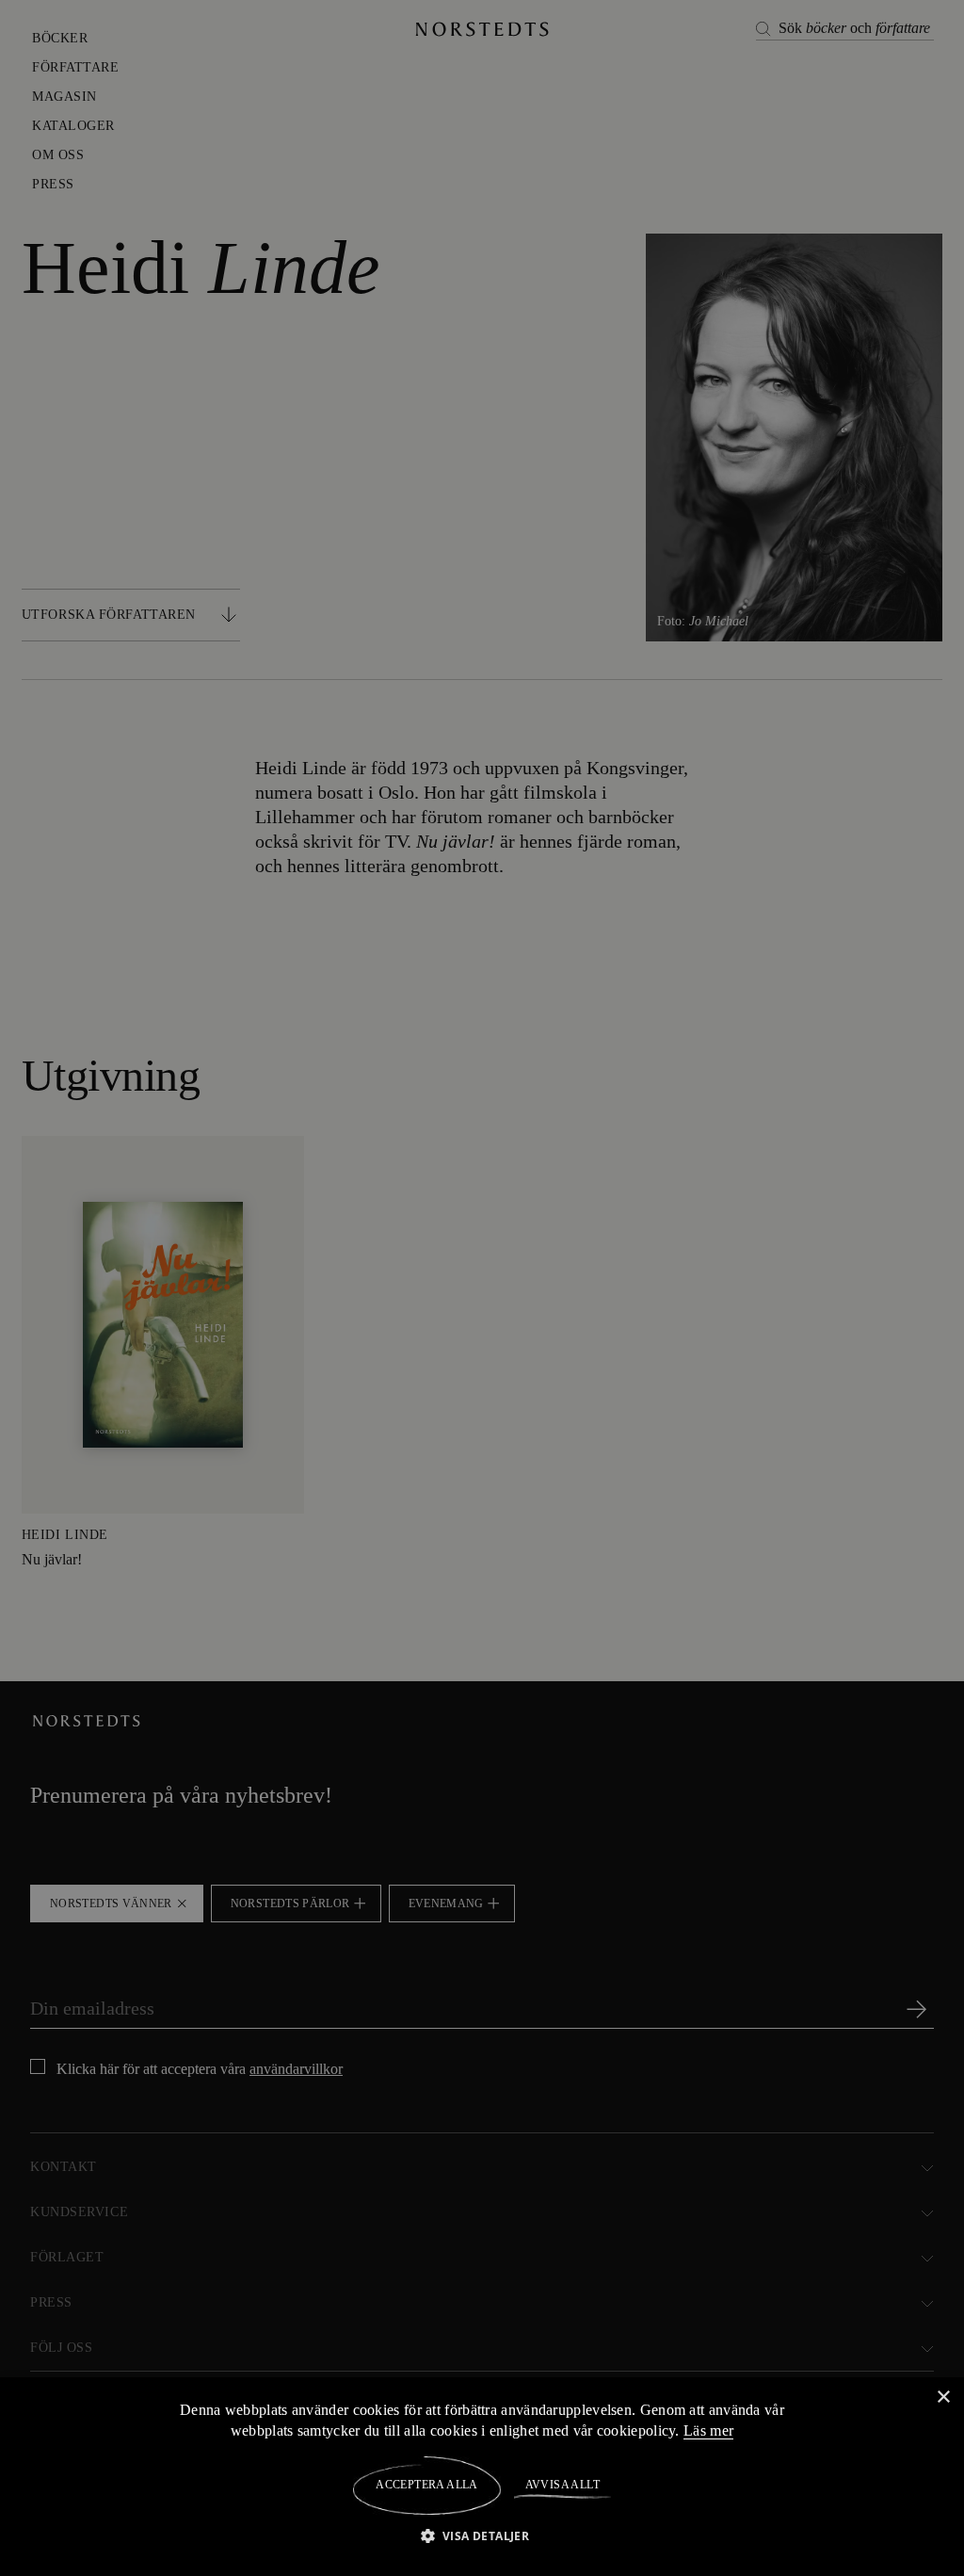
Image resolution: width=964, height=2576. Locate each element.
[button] (482, 2535)
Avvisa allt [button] (562, 2485)
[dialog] (482, 1288)
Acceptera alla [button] (427, 2485)
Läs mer (712, 2430)
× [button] (943, 2397)
